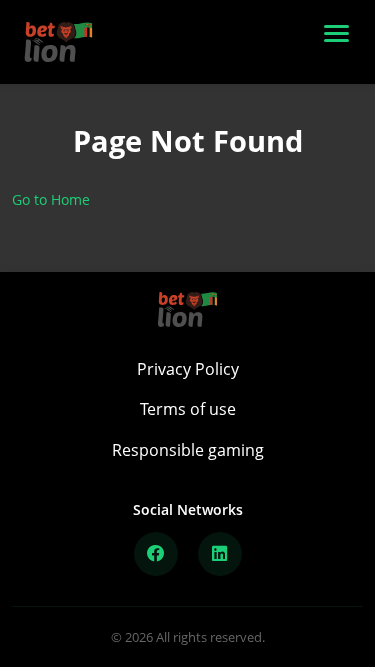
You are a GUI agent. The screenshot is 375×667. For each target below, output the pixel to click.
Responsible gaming (188, 450)
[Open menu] (341, 42)
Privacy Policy (188, 369)
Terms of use (188, 409)
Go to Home (51, 199)
